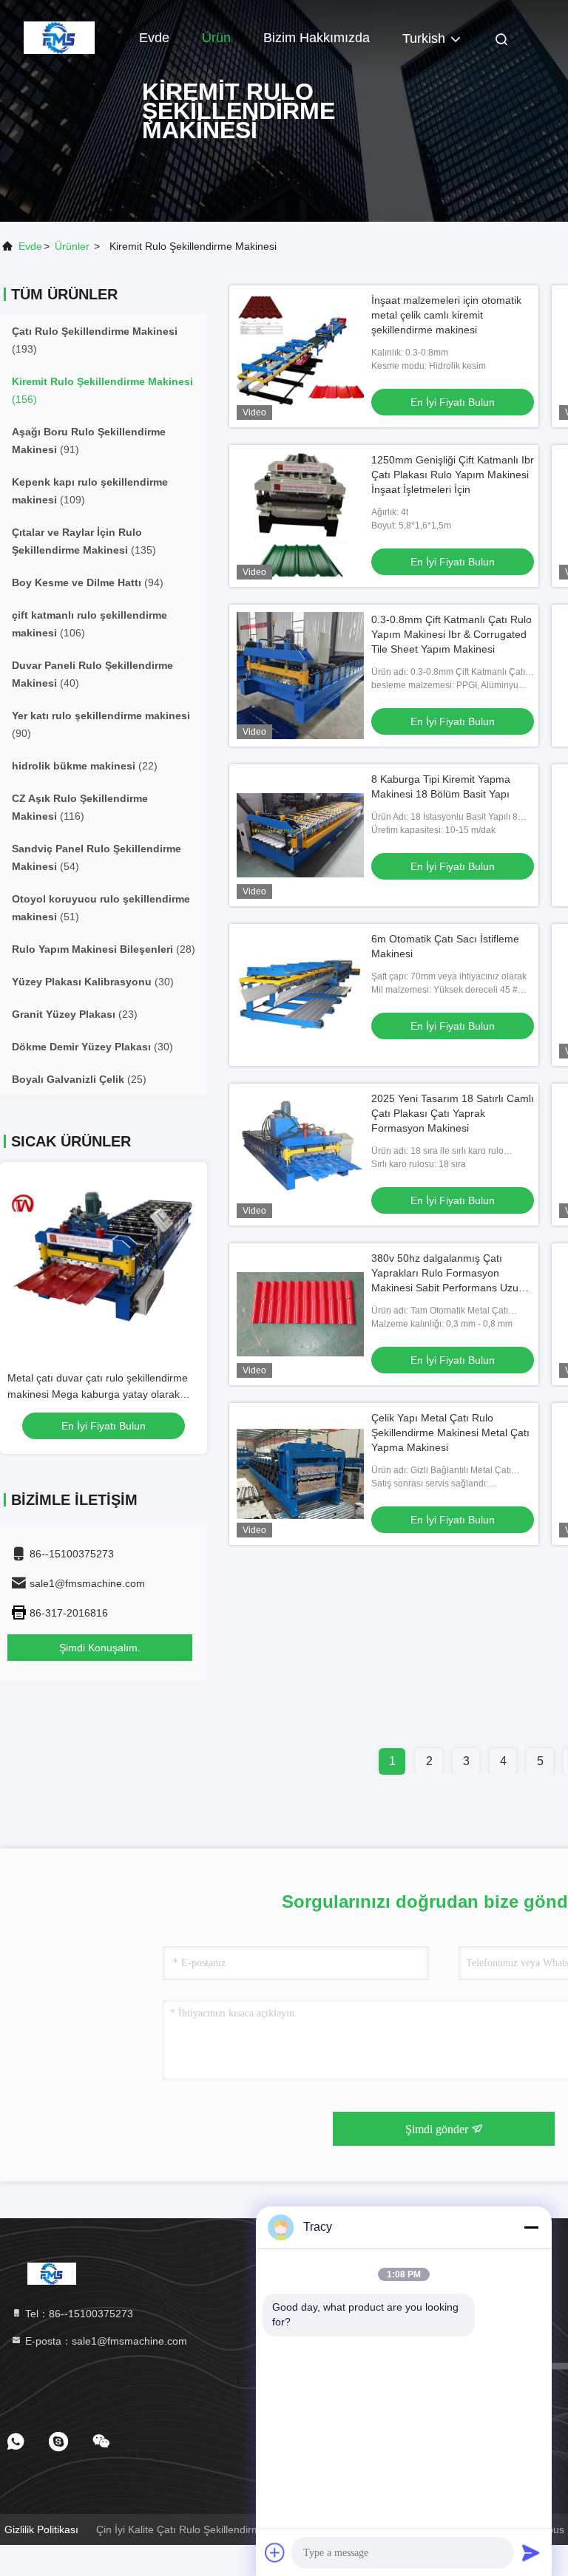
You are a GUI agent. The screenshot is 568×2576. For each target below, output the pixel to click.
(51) (101, 908)
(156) (102, 390)
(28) (104, 949)
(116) (80, 807)
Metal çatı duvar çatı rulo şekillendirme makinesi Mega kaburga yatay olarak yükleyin (98, 1394)
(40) (92, 674)
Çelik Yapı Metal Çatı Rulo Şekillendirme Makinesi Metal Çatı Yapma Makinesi (450, 1433)
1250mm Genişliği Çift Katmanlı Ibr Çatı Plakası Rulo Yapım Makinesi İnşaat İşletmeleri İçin (453, 475)
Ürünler (72, 246)
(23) (75, 1014)
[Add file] (275, 2552)
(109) (90, 491)
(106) (89, 624)
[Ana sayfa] (59, 37)
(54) (97, 857)
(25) (79, 1079)
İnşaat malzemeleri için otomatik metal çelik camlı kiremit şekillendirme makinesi (446, 315)
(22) (85, 766)
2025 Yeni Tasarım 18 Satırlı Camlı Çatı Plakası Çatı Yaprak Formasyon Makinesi (453, 1113)
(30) (93, 982)
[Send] (531, 2552)
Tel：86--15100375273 (78, 2314)
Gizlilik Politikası (41, 2529)
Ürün (216, 38)
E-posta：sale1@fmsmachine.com (105, 2341)
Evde (154, 38)
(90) (101, 724)
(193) (95, 340)
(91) (89, 441)
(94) (88, 582)
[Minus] (531, 2227)
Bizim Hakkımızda (317, 38)
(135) (84, 541)
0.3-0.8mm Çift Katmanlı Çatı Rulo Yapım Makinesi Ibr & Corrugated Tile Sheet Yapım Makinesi (452, 634)
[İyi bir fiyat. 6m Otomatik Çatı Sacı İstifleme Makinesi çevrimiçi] (300, 995)
